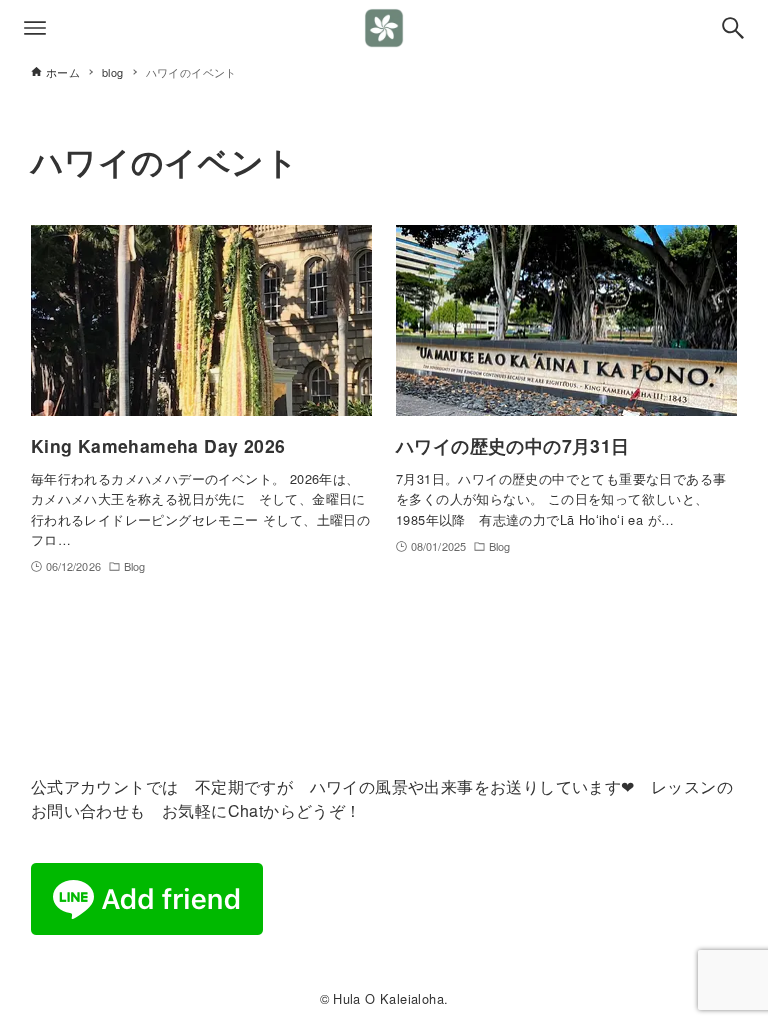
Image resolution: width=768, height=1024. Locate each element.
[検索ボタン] (733, 28)
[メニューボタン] (35, 28)
